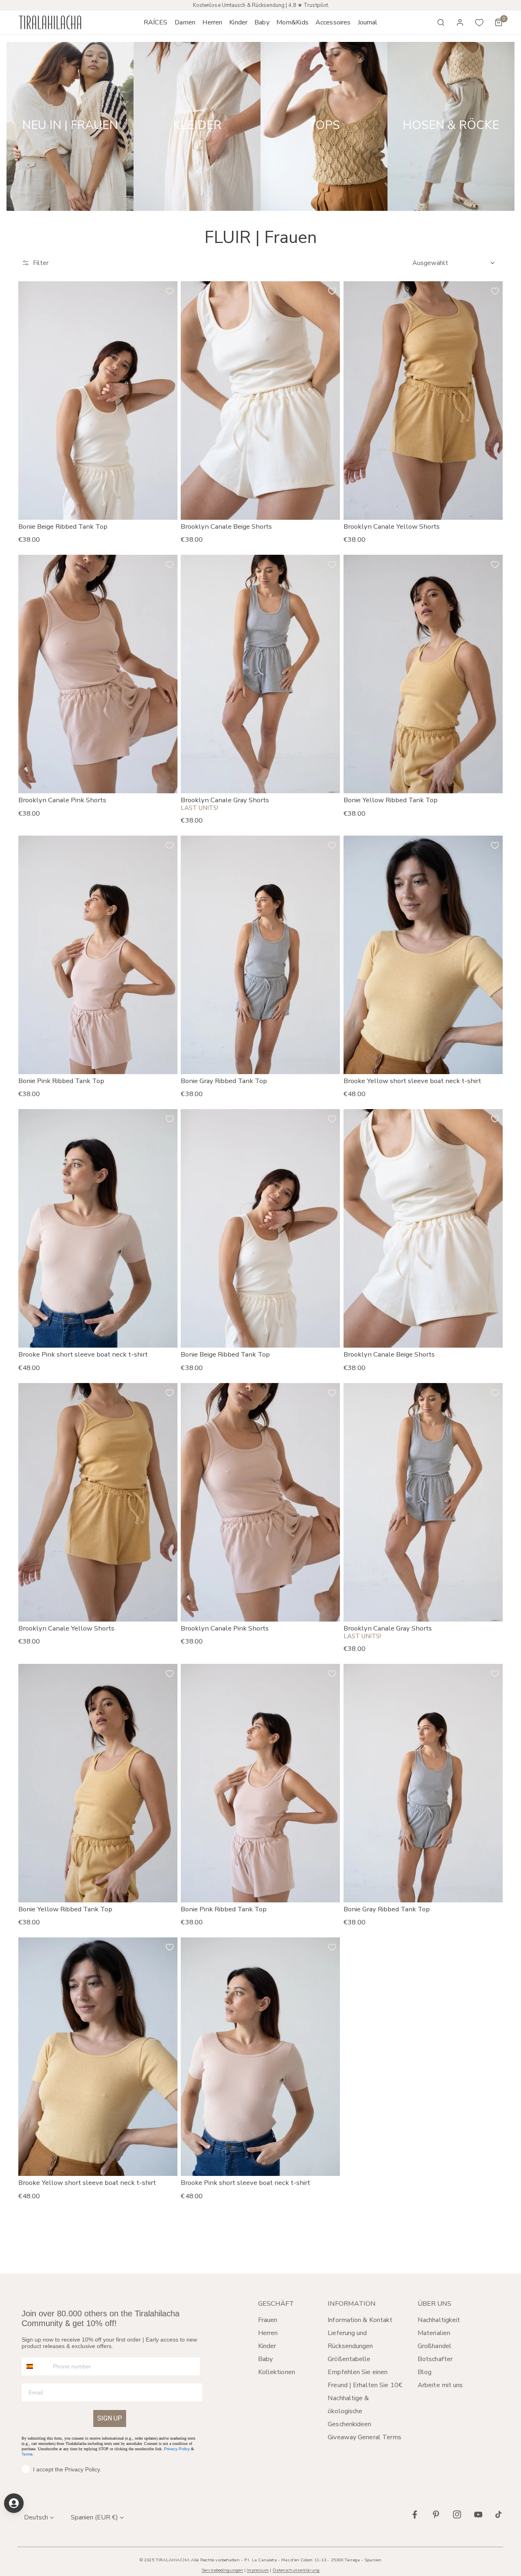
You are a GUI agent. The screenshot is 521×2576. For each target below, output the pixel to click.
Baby (265, 2359)
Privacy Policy (177, 2449)
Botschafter (435, 2359)
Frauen (268, 2320)
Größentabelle (349, 2359)
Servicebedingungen (222, 2570)
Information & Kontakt (360, 2320)
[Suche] (441, 22)
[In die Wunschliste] (170, 291)
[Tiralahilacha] (50, 23)
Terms (27, 2454)
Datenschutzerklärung (296, 2570)
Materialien (434, 2333)
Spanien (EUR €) (94, 2517)
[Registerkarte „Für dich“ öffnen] (14, 2503)
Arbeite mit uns (440, 2385)
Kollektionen (277, 2372)
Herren (268, 2333)
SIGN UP (110, 2418)
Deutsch (36, 2517)
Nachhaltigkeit (439, 2320)
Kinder (267, 2346)
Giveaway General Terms (364, 2437)
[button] (185, 22)
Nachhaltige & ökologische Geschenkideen (349, 2411)
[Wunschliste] (479, 22)
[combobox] (35, 2366)
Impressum (258, 2570)
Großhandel (435, 2346)
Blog (425, 2372)
